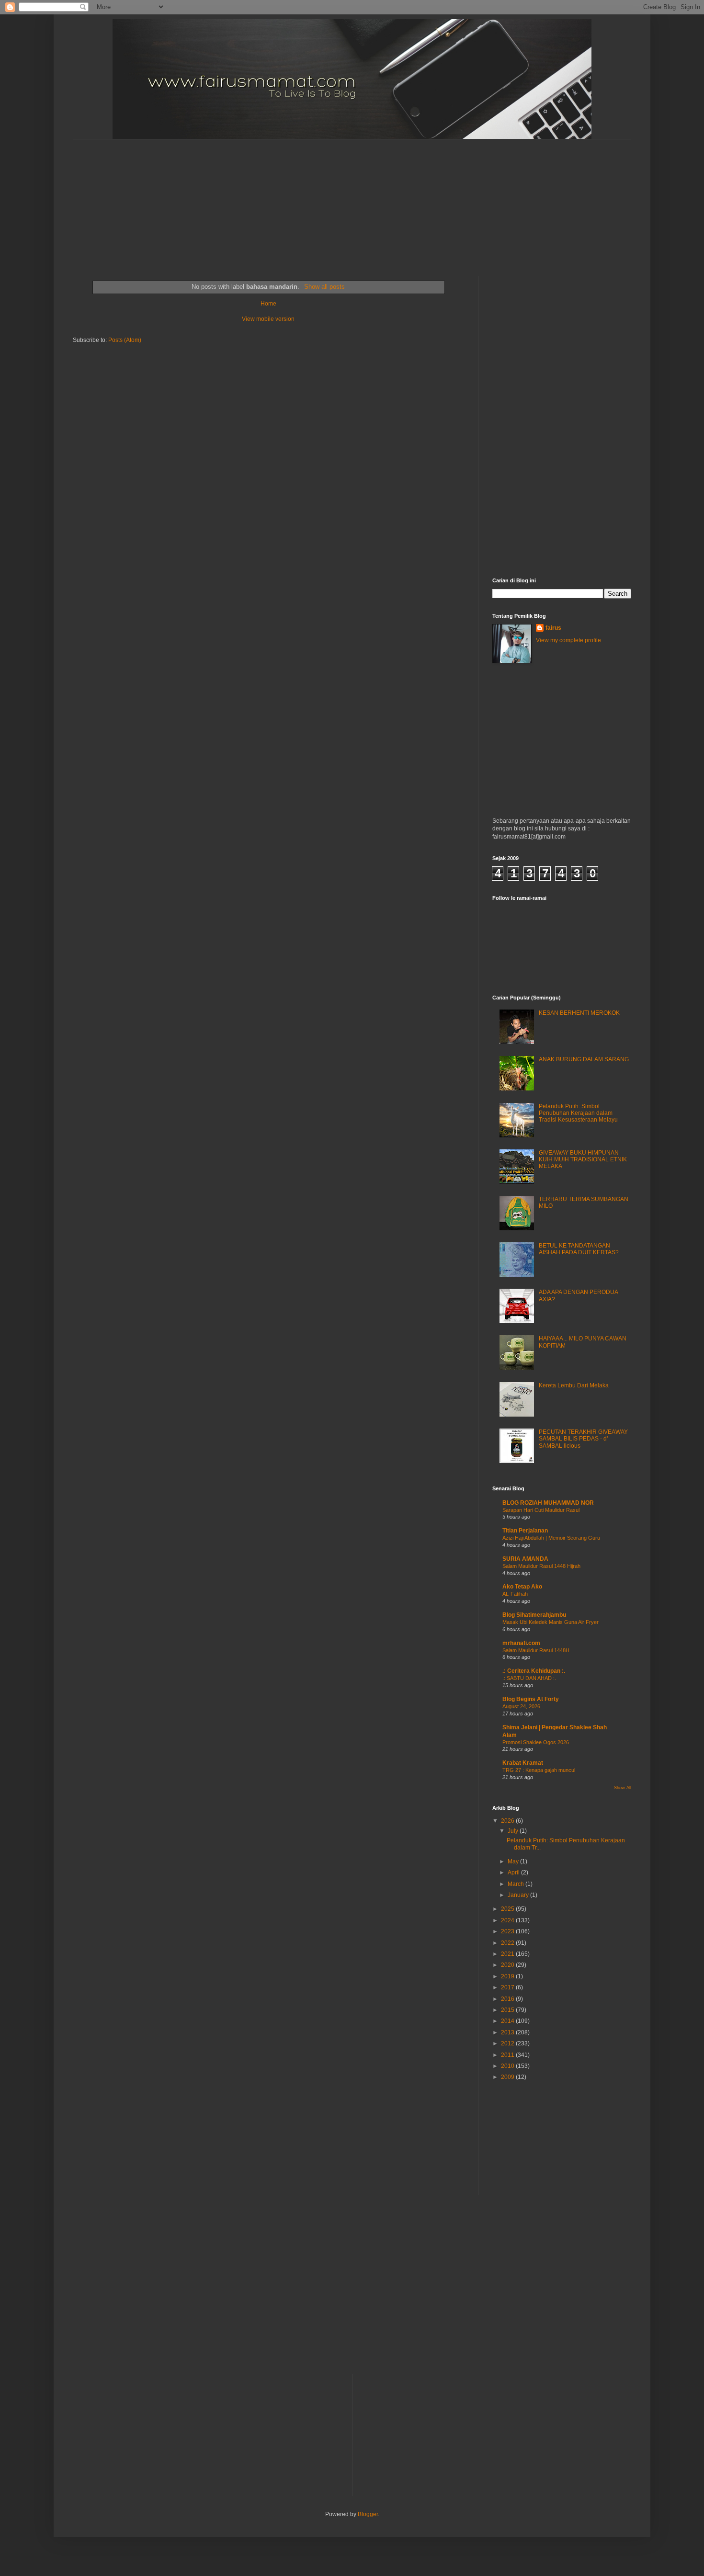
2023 (508, 1931)
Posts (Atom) (125, 340)
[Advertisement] (305, 199)
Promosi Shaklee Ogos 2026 (536, 1742)
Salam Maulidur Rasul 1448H (536, 1650)
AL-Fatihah (515, 1594)
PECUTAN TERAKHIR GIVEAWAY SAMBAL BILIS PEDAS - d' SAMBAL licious (583, 1439)
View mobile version (268, 319)
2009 (508, 2077)
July (514, 1831)
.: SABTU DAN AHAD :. (529, 1678)
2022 (508, 1943)
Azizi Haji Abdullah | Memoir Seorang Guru (551, 1538)
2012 (508, 2043)
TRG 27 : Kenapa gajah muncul (539, 1770)
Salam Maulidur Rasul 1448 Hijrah (541, 1566)
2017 (508, 1987)
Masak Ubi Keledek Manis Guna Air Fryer (551, 1622)
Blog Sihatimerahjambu (534, 1615)
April (514, 1872)
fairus (553, 628)
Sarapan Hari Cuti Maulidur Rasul (541, 1510)
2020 (508, 1965)
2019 (508, 1976)
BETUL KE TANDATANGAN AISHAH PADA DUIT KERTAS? (579, 1249)
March (517, 1884)
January (519, 1895)
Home (268, 304)
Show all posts (324, 287)
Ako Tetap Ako (522, 1587)
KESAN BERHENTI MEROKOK (579, 1013)
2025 (508, 1909)
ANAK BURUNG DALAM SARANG (584, 1059)
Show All (623, 1788)
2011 (508, 2055)
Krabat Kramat (523, 1763)
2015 (508, 2010)
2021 (508, 1954)
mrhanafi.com (521, 1643)
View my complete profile (568, 640)
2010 (508, 2066)
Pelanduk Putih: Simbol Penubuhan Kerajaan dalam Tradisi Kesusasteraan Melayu (578, 1113)
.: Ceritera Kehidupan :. (534, 1671)
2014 (508, 2021)
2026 (508, 1821)
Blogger (368, 2514)
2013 (508, 2032)
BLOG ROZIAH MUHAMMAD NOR (548, 1503)
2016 (508, 1999)
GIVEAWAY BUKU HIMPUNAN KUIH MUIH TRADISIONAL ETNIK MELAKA (583, 1160)
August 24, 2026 (521, 1706)
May (514, 1861)
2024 (508, 1920)
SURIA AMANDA (525, 1559)
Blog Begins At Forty (531, 1699)
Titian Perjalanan (525, 1531)
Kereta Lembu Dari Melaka (574, 1385)
